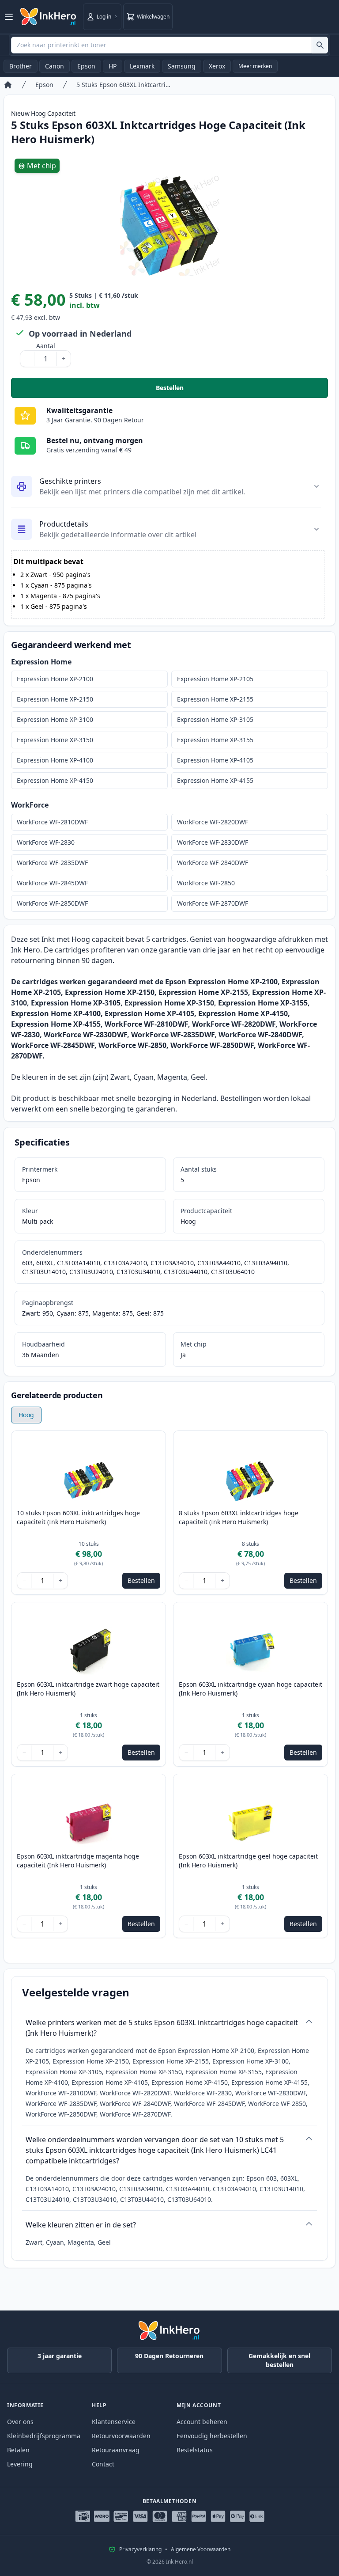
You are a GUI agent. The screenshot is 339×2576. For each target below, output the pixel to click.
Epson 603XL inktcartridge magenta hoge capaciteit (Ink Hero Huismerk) (78, 1861)
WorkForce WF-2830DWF (213, 842)
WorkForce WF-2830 (46, 842)
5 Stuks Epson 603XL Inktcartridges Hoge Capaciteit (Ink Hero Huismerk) (125, 85)
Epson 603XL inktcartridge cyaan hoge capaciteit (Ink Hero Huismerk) (250, 1689)
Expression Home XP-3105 (215, 719)
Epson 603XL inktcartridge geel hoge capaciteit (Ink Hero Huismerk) (248, 1861)
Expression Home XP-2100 (55, 679)
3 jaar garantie (60, 2356)
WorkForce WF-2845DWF (52, 883)
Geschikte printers (70, 481)
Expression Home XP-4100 (55, 760)
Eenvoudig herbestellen (212, 2436)
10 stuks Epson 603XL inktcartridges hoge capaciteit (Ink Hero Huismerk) (78, 1517)
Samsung (182, 66)
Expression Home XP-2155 (215, 699)
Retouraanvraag (116, 2450)
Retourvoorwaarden (121, 2436)
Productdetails (64, 524)
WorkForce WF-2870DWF (213, 903)
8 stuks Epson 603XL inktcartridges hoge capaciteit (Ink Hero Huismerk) (239, 1517)
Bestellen (242, 390)
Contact (103, 2464)
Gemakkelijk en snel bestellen (279, 2360)
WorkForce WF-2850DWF (52, 903)
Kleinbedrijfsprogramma (44, 2436)
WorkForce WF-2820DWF (213, 822)
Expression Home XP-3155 (215, 740)
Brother (21, 66)
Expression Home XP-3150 (55, 740)
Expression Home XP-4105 (215, 760)
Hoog (26, 1415)
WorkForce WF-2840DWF (213, 863)
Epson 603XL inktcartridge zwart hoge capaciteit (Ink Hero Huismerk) (88, 1689)
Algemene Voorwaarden (201, 2549)
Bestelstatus (195, 2450)
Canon (55, 66)
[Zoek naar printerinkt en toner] (320, 45)
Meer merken (255, 66)
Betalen (18, 2450)
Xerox (217, 66)
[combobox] (169, 45)
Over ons (20, 2422)
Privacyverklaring (140, 2549)
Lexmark (142, 66)
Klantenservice (114, 2422)
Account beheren (202, 2422)
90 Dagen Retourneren (169, 2356)
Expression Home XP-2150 (55, 699)
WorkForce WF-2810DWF (52, 822)
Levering (20, 2464)
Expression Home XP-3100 (55, 719)
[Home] (8, 85)
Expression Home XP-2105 (215, 679)
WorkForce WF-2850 (206, 883)
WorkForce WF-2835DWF (52, 863)
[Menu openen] (9, 17)
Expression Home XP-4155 (215, 780)
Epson (86, 66)
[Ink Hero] (49, 17)
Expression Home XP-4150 (55, 780)
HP (113, 66)
